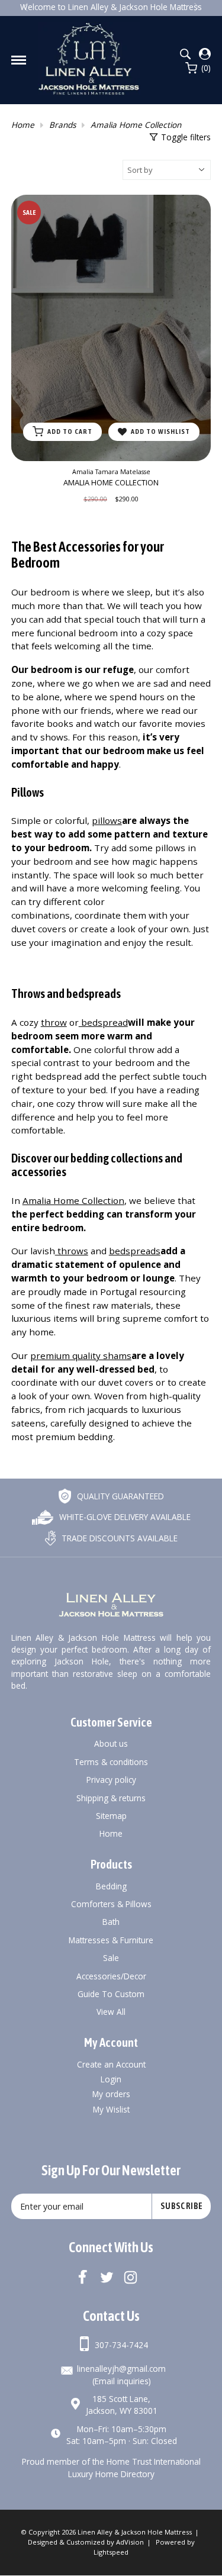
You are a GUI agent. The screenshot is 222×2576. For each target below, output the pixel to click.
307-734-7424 (121, 2345)
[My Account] (205, 54)
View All (111, 2012)
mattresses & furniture (111, 1940)
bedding (111, 1886)
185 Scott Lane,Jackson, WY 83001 (122, 2405)
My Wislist (111, 2109)
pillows (107, 820)
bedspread (103, 1022)
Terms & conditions (111, 1762)
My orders (111, 2094)
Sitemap (111, 1816)
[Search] (185, 54)
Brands (62, 125)
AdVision (130, 2542)
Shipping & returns (111, 1798)
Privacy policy (111, 1780)
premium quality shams (81, 1355)
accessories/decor (111, 1976)
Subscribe (182, 2206)
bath (111, 1922)
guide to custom (111, 1994)
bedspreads (135, 1251)
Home (23, 125)
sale (111, 1958)
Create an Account (111, 2064)
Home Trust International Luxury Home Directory (134, 2467)
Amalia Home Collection (136, 125)
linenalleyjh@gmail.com (121, 2369)
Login (111, 2079)
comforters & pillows (111, 1904)
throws (72, 1251)
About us (111, 1743)
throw (54, 1022)
